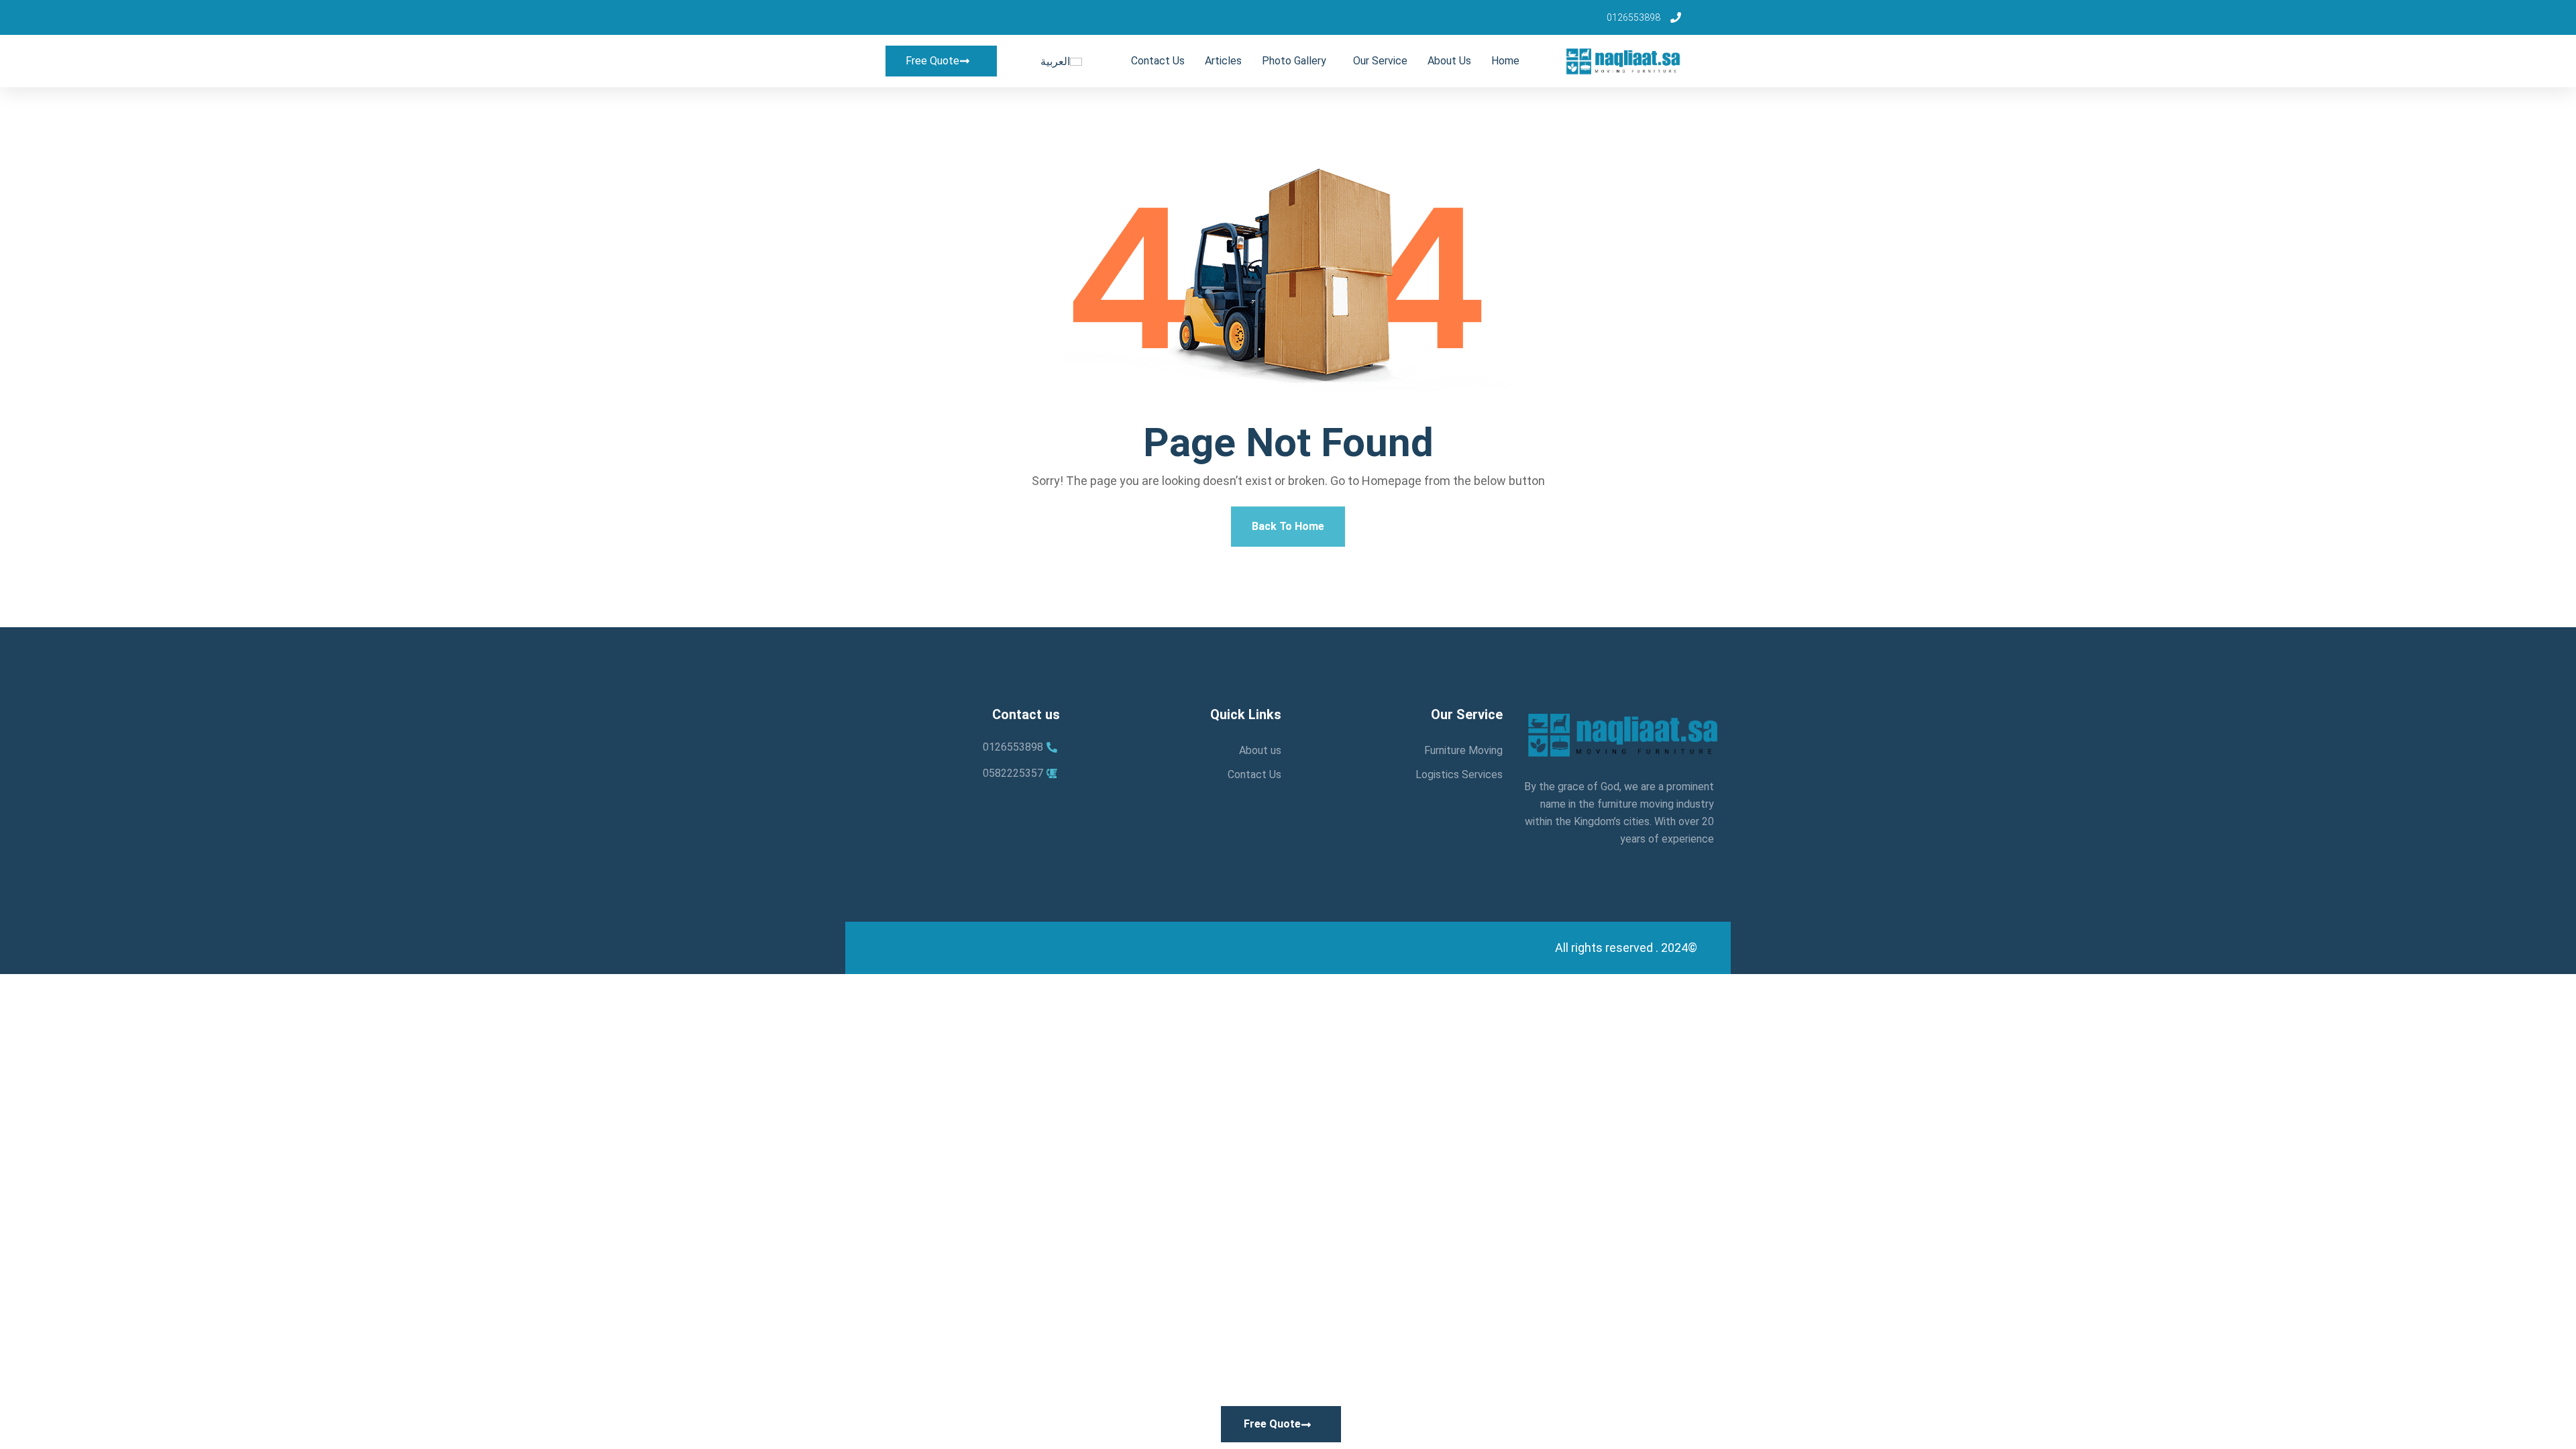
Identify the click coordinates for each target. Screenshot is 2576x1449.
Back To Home (1288, 526)
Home (1505, 61)
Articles (1223, 61)
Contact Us (1158, 61)
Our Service (1380, 61)
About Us (1449, 61)
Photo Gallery (1294, 61)
